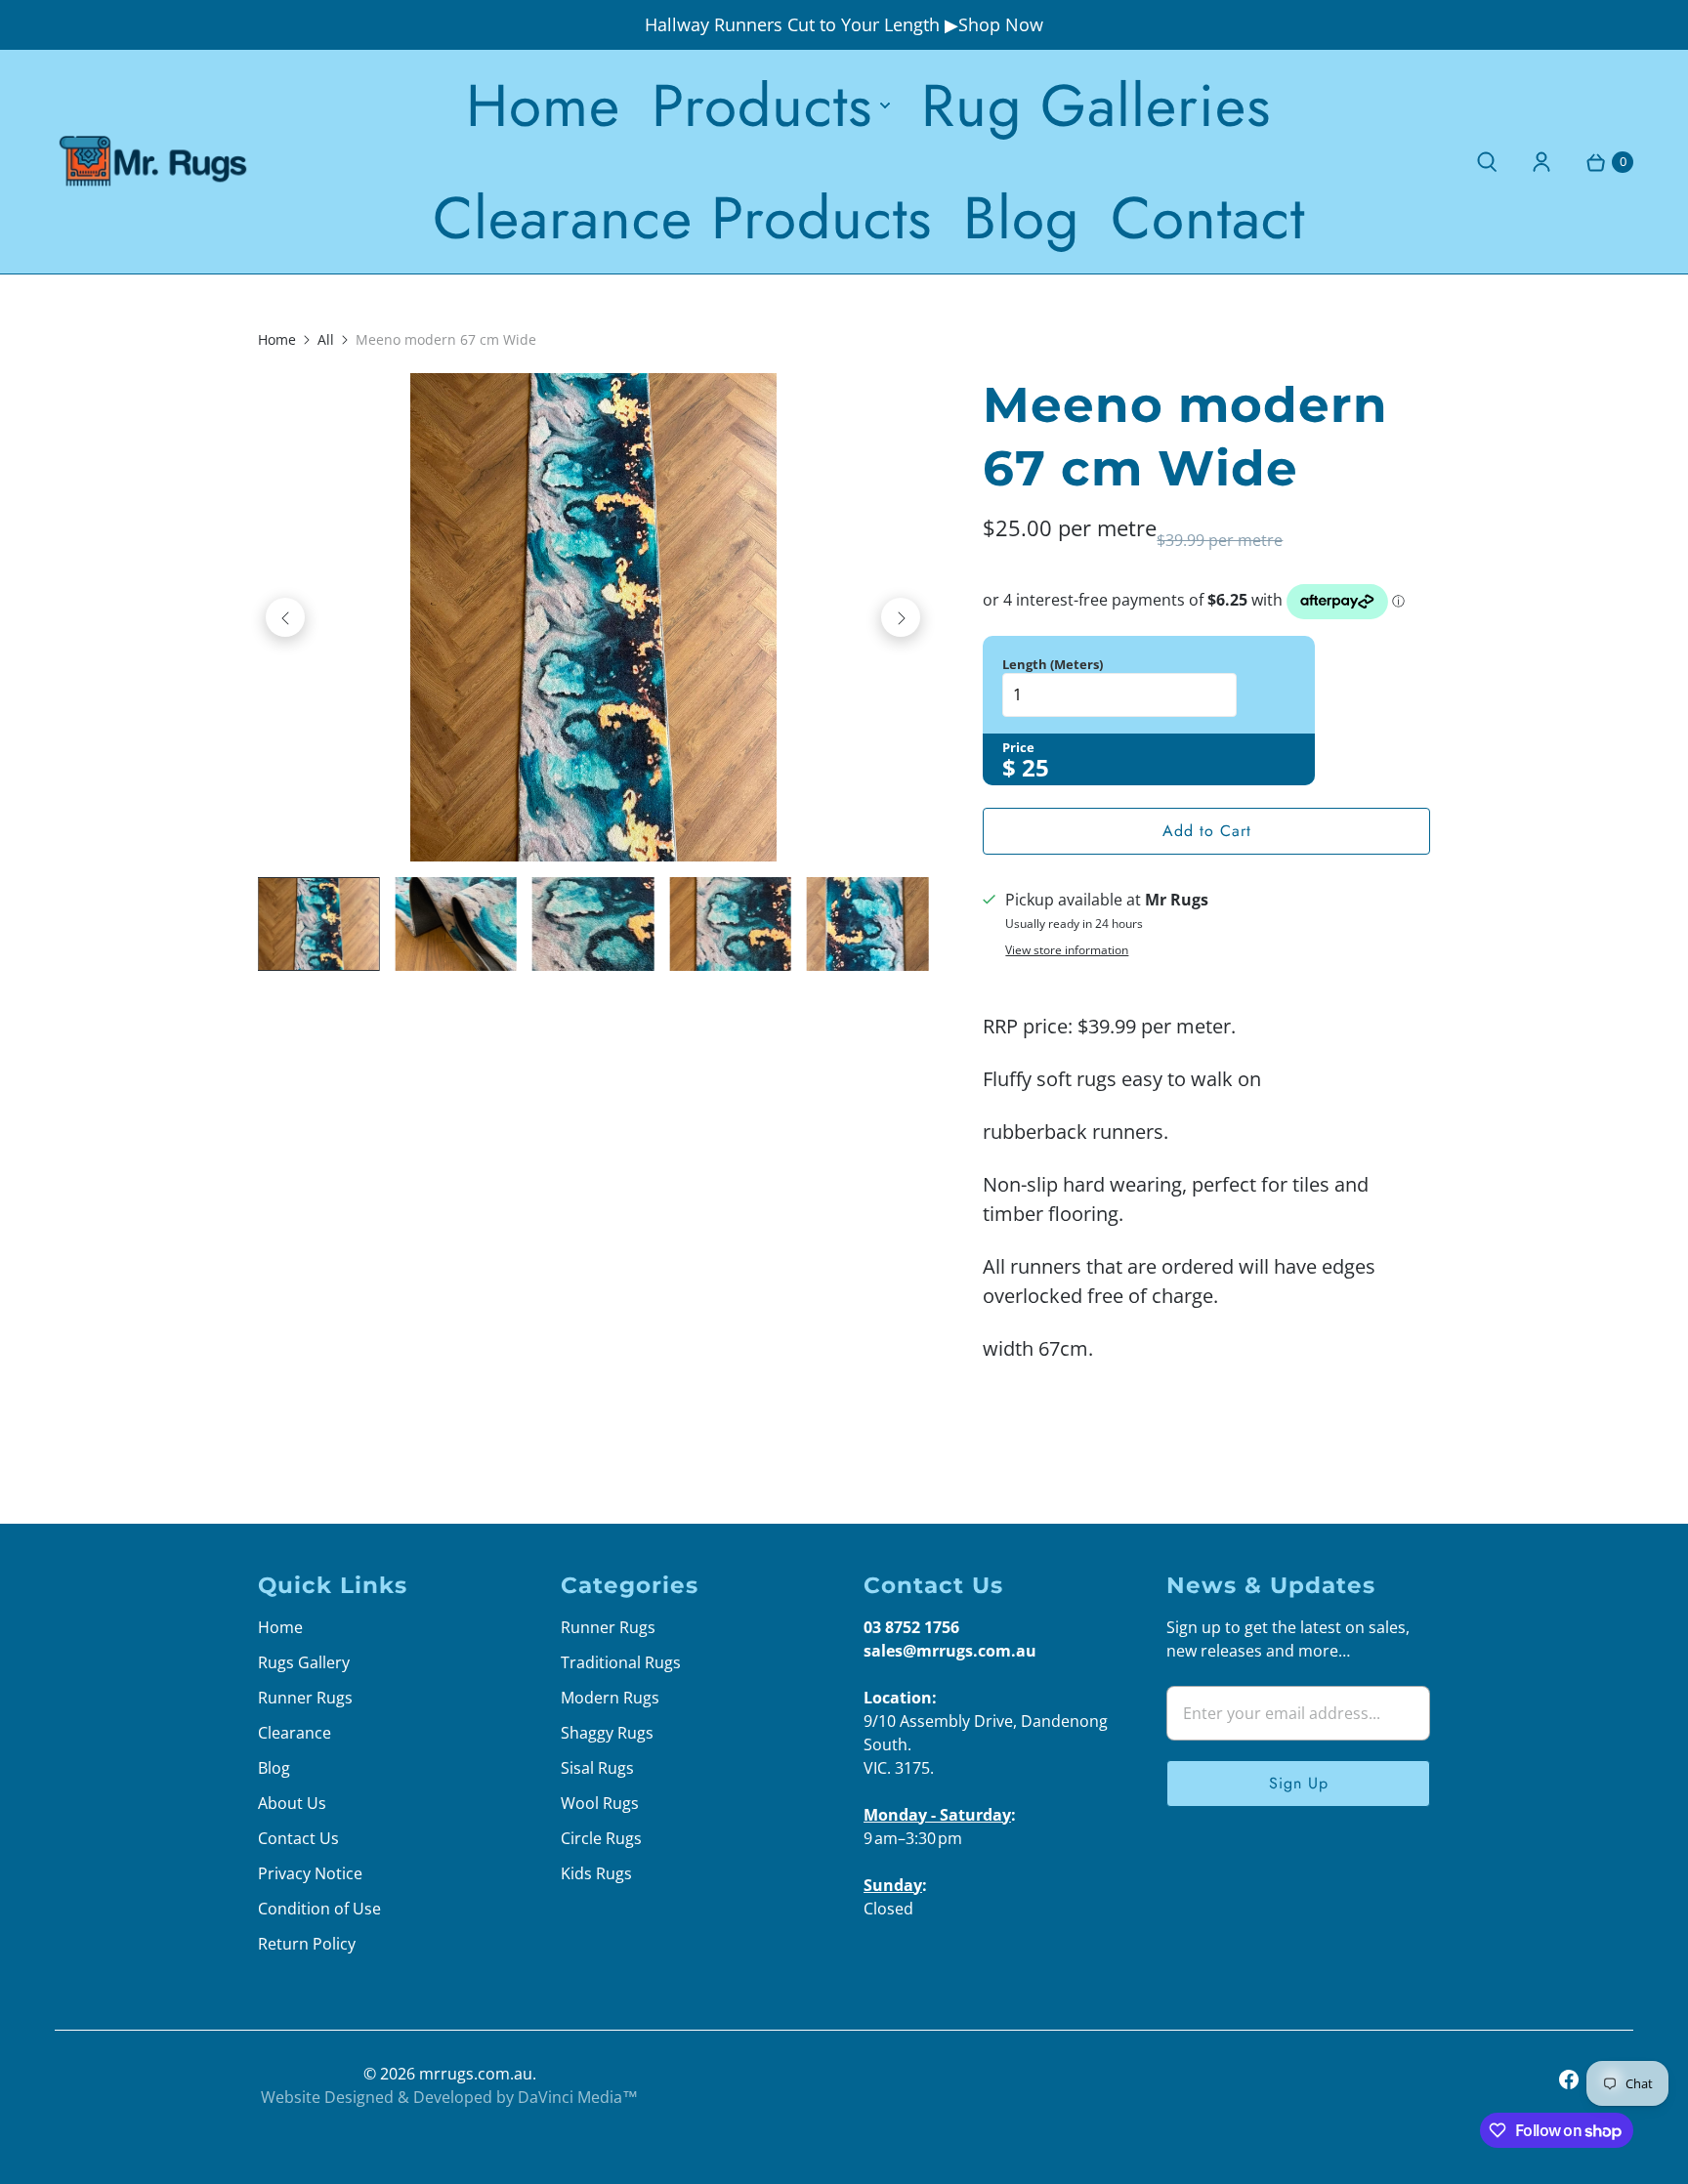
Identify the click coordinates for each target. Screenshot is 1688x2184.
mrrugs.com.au (476, 2074)
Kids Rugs (596, 1873)
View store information (1067, 950)
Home (543, 105)
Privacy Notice (310, 1873)
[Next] (901, 617)
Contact (1208, 218)
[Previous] (285, 617)
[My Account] (1541, 162)
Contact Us (298, 1838)
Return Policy (307, 1944)
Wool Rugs (600, 1803)
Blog (1021, 218)
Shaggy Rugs (607, 1733)
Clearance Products (682, 218)
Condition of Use (319, 1909)
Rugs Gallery (304, 1662)
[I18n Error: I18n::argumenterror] (318, 924)
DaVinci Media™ (578, 2097)
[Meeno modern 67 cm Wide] (593, 617)
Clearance (295, 1733)
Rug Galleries (1096, 105)
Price (1018, 747)
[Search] (1487, 162)
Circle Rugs (601, 1838)
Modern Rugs (610, 1698)
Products (762, 105)
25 (1035, 767)
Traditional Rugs (621, 1662)
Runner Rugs (305, 1698)
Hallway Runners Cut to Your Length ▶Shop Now (844, 24)
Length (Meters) (1053, 664)
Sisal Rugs (597, 1768)
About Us (292, 1803)
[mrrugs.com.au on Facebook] (1569, 2079)
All (326, 339)
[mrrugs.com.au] (152, 162)
